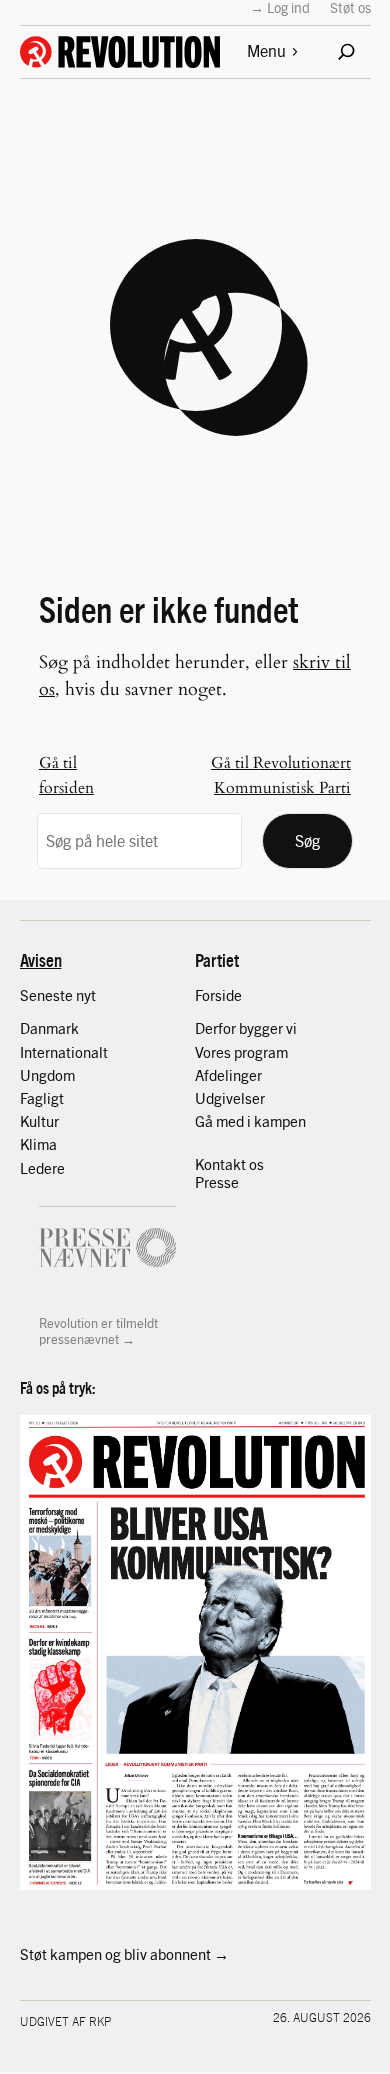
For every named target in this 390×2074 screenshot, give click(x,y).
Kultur (39, 1121)
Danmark (49, 1028)
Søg (307, 840)
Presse (217, 1182)
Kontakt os (229, 1164)
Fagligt (42, 1098)
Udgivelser (230, 1098)
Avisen (41, 959)
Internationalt (64, 1052)
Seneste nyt (58, 995)
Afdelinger (228, 1075)
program (261, 1052)
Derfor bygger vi (246, 1028)
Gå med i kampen (250, 1121)
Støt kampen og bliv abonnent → (124, 1954)
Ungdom (47, 1075)
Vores (214, 1052)
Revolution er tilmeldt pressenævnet (98, 1330)
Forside (218, 995)
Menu (266, 50)
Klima (38, 1144)
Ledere (42, 1168)
